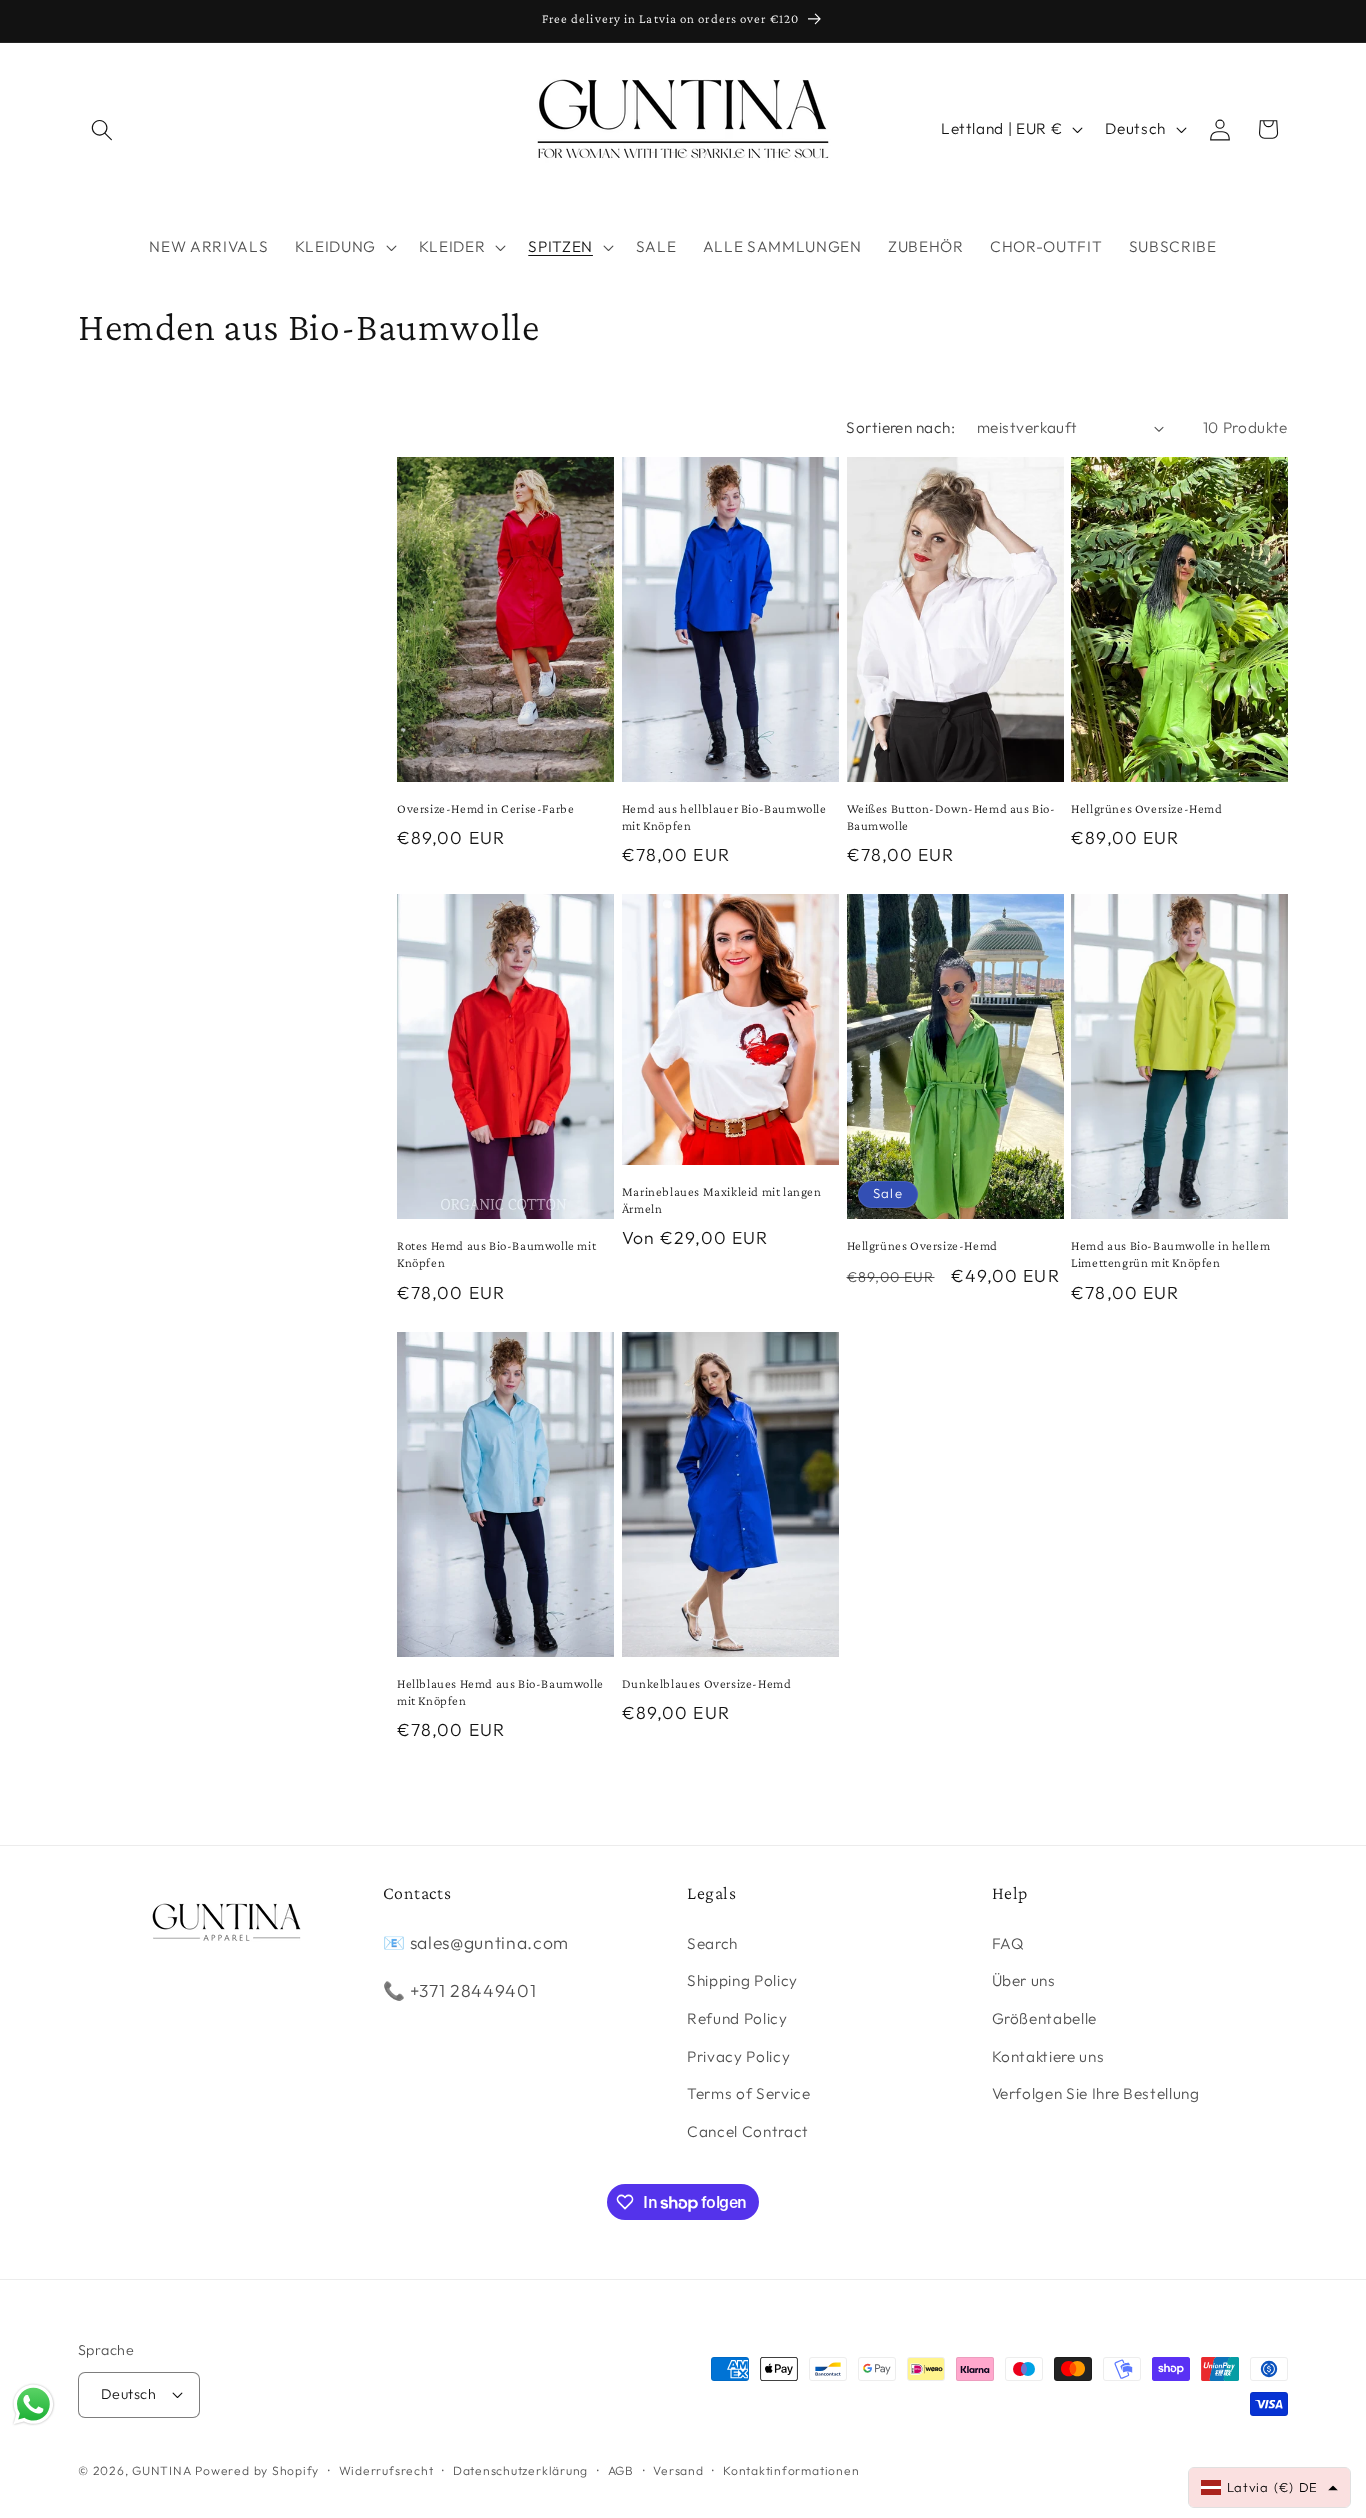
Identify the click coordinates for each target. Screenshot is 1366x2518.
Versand (678, 2470)
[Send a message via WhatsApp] (33, 2404)
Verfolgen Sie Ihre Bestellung (1096, 2093)
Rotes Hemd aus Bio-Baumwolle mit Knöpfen (496, 1254)
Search (712, 1943)
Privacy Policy (738, 2056)
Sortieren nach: (900, 427)
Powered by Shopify (257, 2470)
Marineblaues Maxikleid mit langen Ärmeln (722, 1200)
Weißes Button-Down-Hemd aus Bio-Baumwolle (951, 817)
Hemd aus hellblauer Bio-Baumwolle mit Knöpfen (724, 817)
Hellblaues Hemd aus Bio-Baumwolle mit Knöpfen (500, 1692)
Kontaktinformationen (791, 2470)
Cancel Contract (748, 2131)
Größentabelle (1045, 2018)
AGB (621, 2470)
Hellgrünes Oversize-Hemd (1146, 808)
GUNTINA (161, 2470)
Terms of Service (749, 2093)
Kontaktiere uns (1048, 2056)
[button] (102, 129)
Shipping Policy (742, 1980)
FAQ (1008, 1943)
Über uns (1024, 1980)
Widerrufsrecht (386, 2470)
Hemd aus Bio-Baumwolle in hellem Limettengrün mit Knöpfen (1170, 1254)
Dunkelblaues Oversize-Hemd (707, 1683)
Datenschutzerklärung (520, 2470)
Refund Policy (737, 2018)
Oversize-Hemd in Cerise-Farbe (485, 808)
